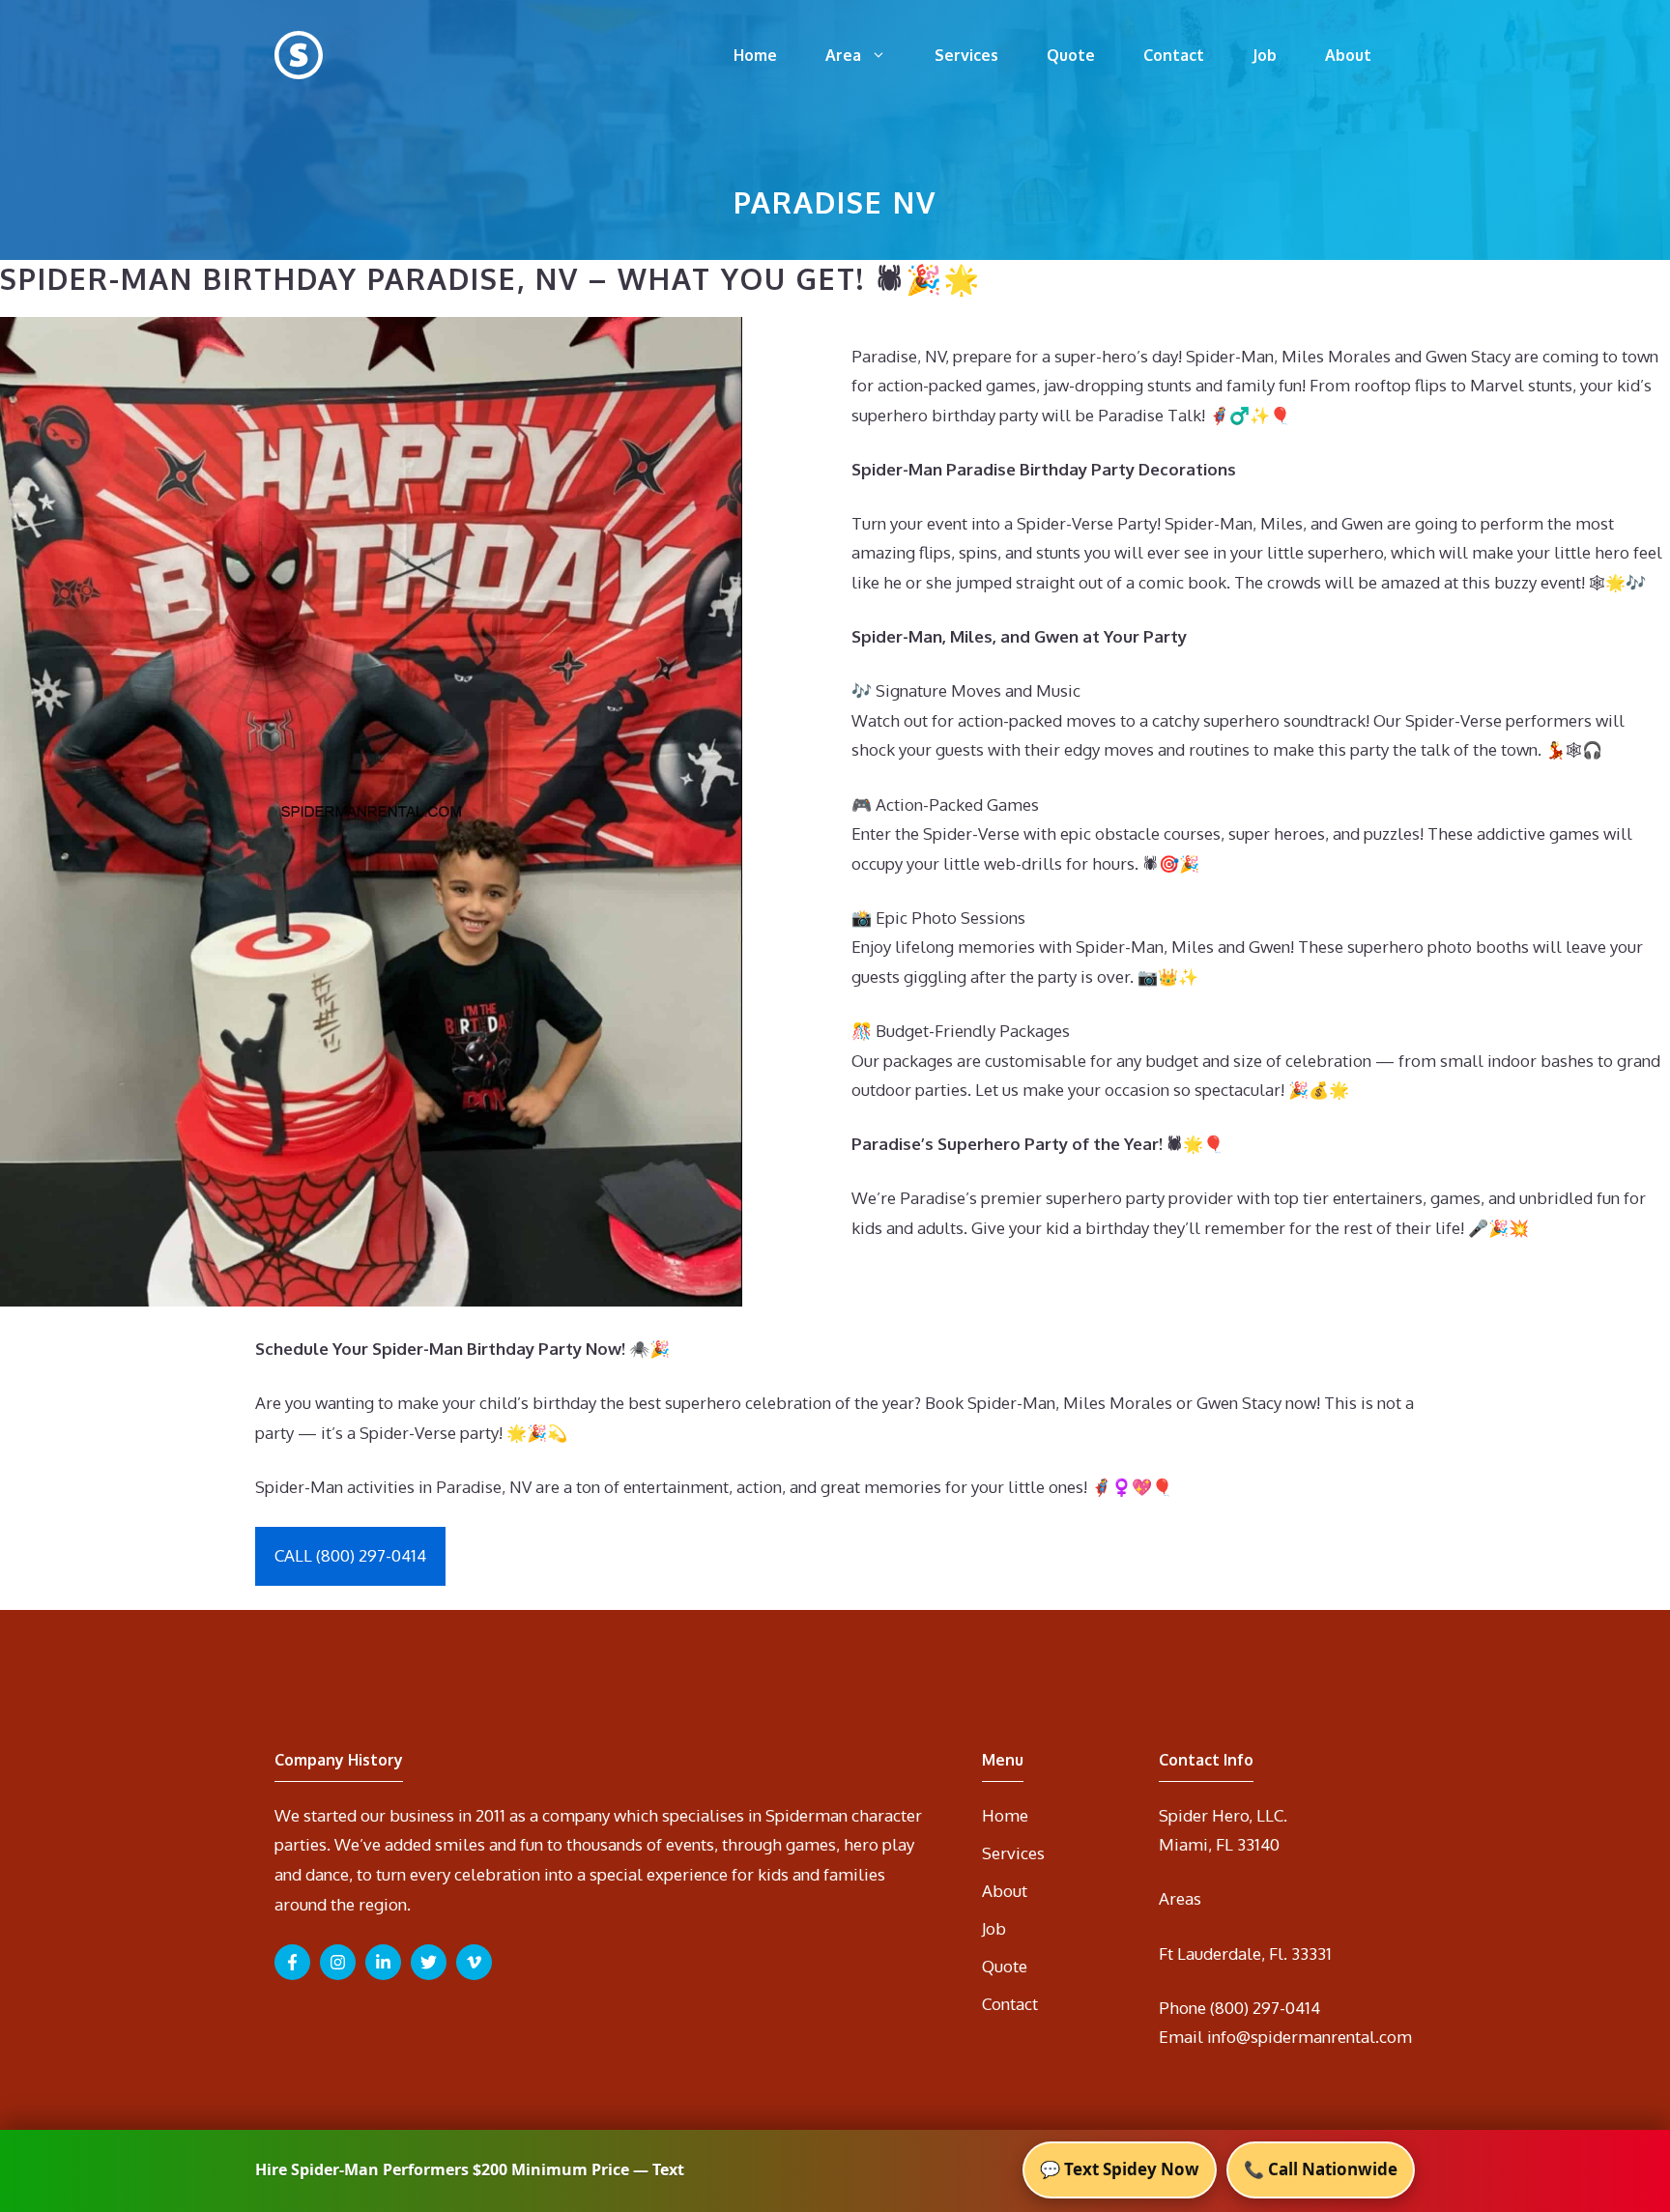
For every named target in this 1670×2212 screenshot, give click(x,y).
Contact (1174, 55)
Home (755, 55)
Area (843, 55)
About (1348, 55)
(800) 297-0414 (1265, 2008)
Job (1265, 55)
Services (966, 55)
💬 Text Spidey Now (1120, 2169)
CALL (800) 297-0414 (350, 1555)
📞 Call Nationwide (1321, 2169)
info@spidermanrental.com (1310, 2037)
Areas (1180, 1898)
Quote (1071, 55)
